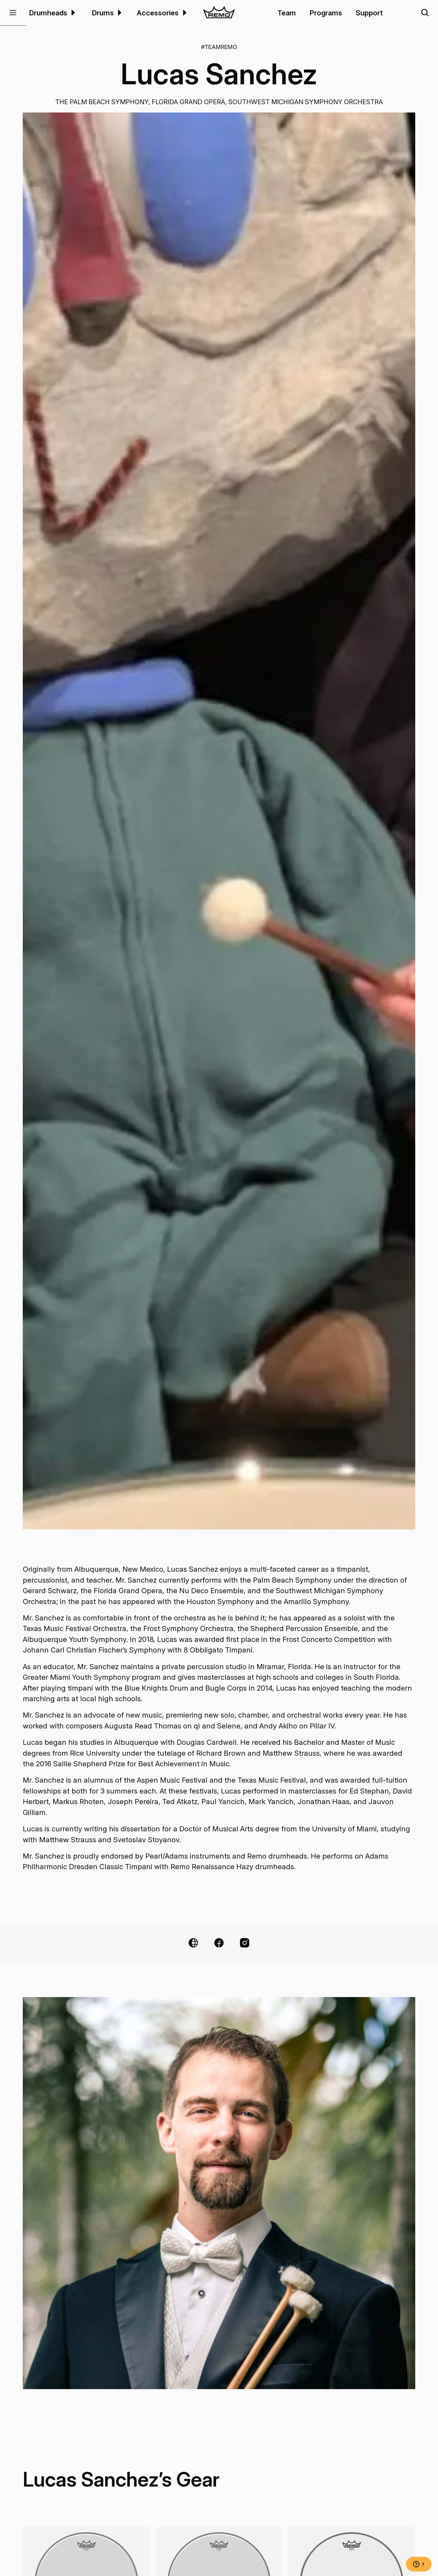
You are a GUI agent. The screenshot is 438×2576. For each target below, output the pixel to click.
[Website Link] (193, 1943)
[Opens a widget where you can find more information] (419, 2565)
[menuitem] (72, 13)
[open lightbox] (219, 821)
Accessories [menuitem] (158, 13)
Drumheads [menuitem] (48, 13)
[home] (219, 13)
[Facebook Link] (219, 1943)
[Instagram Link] (245, 1943)
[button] (13, 13)
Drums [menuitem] (103, 13)
